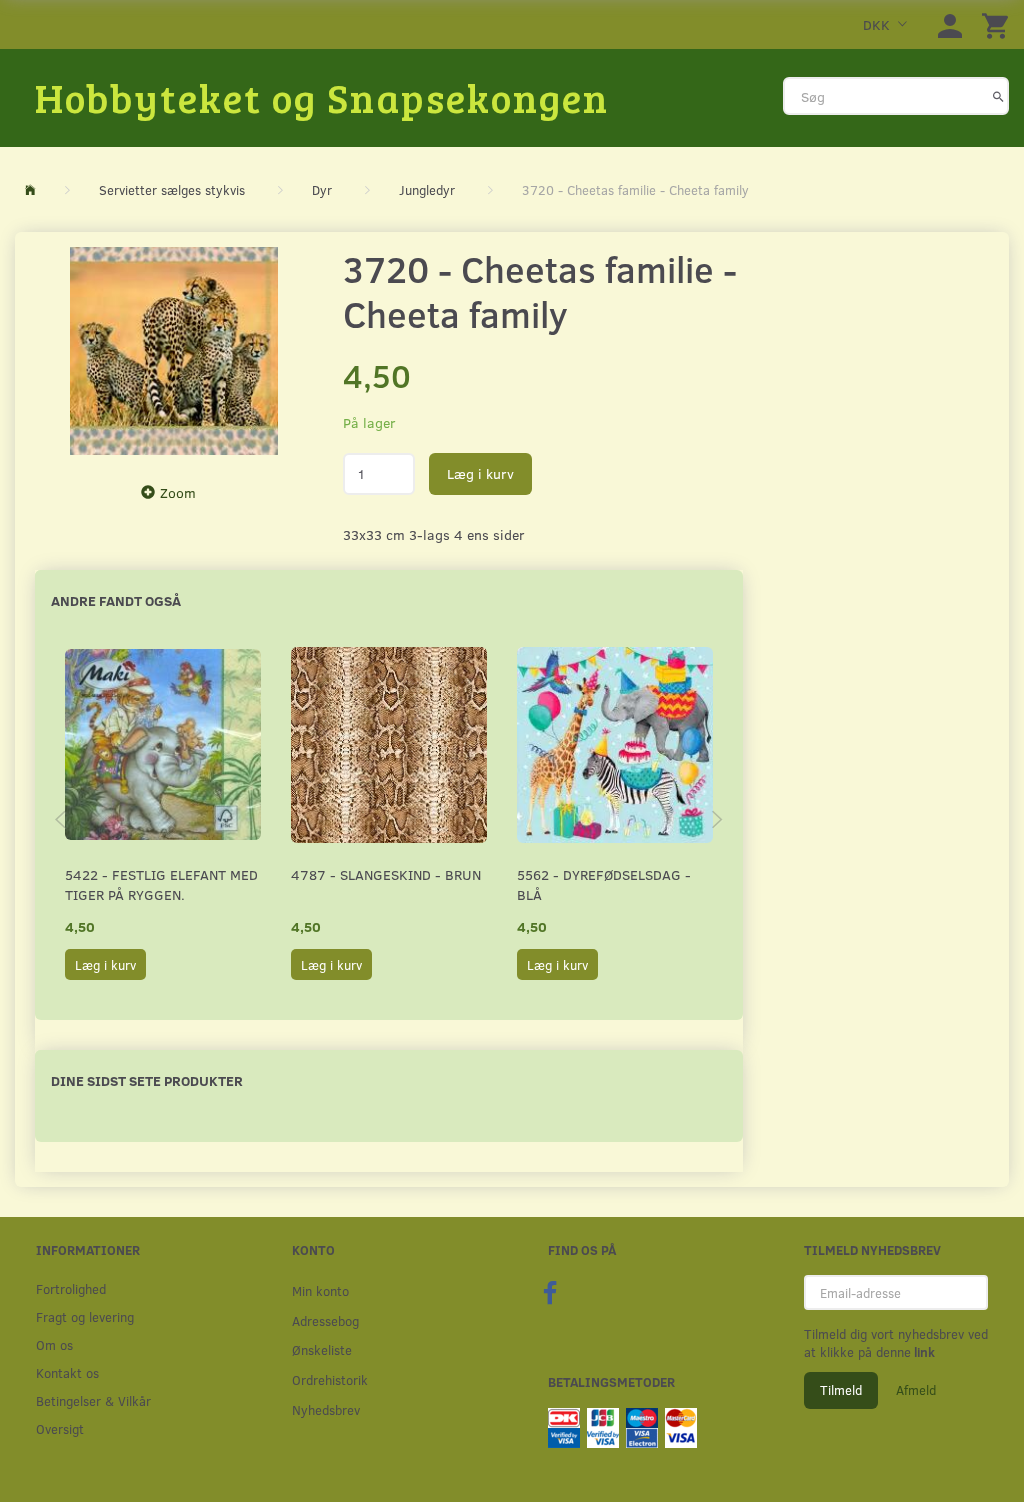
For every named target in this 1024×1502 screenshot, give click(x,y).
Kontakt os (67, 1372)
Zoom (178, 492)
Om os (54, 1344)
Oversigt (60, 1428)
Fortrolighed (71, 1288)
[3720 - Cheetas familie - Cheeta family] (174, 351)
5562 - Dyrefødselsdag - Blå (604, 884)
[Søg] (998, 96)
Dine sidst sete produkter (147, 1080)
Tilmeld (841, 1390)
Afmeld (916, 1390)
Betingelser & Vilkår (93, 1400)
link (923, 1352)
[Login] (950, 24)
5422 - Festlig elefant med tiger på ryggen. (161, 884)
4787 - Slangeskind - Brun (386, 874)
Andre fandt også (116, 600)
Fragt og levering (85, 1316)
